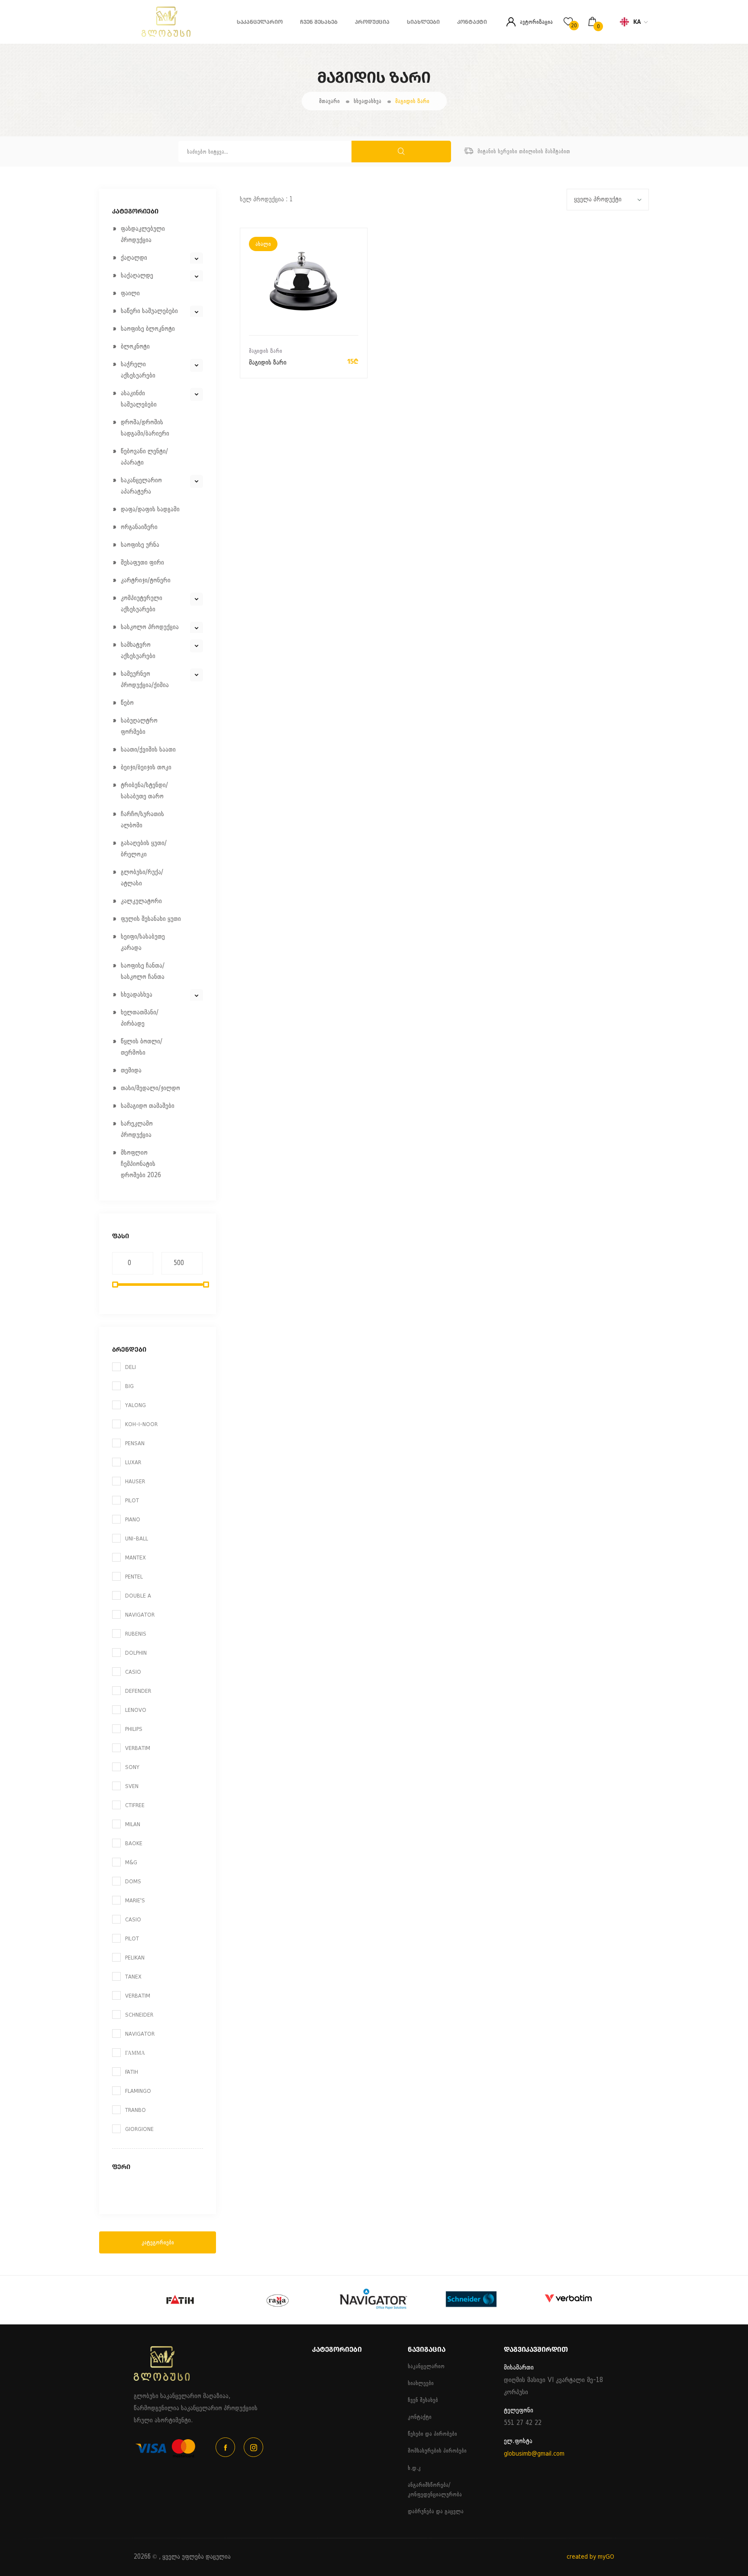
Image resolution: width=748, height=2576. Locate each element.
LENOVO (136, 1710)
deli (131, 1367)
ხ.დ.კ (414, 2468)
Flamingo (138, 2091)
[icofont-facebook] (225, 2447)
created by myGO (590, 2557)
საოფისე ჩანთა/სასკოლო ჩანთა (143, 971)
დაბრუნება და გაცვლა (436, 2511)
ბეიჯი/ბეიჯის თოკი (146, 767)
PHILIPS (134, 1729)
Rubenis (136, 1634)
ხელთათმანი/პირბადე (140, 1018)
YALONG (135, 1405)
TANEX (133, 1977)
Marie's (135, 1900)
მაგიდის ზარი (412, 101)
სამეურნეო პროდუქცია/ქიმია (145, 680)
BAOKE (134, 1843)
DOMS (133, 1881)
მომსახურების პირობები (437, 2451)
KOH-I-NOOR (141, 1424)
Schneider (139, 2015)
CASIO (133, 1672)
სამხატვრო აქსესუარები (138, 650)
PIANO (133, 1519)
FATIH (132, 2072)
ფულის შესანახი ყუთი (151, 919)
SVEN (132, 1786)
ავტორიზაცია (536, 22)
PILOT (132, 1500)
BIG (129, 1386)
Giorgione (139, 2129)
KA (637, 22)
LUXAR (133, 1462)
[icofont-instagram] (253, 2447)
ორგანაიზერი (139, 527)
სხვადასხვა (368, 101)
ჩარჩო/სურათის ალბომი (142, 820)
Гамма (135, 2053)
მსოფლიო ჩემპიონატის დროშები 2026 (141, 1164)
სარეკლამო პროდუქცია (137, 1129)
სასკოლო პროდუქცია (150, 627)
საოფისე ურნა (140, 545)
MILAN (133, 1824)
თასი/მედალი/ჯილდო (150, 1088)
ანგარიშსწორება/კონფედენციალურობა (435, 2490)
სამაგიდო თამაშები (148, 1106)
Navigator (140, 2034)
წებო (127, 703)
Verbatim (138, 1996)
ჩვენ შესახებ (319, 22)
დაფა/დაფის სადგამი (150, 509)
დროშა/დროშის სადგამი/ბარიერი (145, 428)
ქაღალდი (134, 258)
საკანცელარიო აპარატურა (141, 486)
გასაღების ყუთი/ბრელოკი (144, 849)
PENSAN (135, 1443)
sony (132, 1767)
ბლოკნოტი (135, 347)
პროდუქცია (372, 22)
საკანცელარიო (260, 22)
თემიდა (131, 1070)
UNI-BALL (137, 1538)
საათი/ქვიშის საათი (148, 750)
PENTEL (134, 1577)
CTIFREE (135, 1805)
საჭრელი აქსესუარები (138, 370)
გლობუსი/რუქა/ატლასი (142, 878)
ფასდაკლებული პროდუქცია (143, 234)
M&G (131, 1862)
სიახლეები (423, 22)
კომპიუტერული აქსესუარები (142, 604)
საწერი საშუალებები (149, 311)
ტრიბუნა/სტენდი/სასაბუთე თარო (144, 791)
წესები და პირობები (432, 2434)
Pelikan (135, 1958)
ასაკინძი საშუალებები (139, 399)
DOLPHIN (136, 1653)
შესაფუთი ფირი (142, 563)
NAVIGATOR (140, 1615)
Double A (138, 1596)
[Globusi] (145, 35)
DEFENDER (138, 1691)
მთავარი (329, 101)
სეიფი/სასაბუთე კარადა (143, 942)
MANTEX (135, 1558)
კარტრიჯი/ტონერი (146, 580)
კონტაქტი (472, 22)
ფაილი (130, 293)
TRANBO (135, 2110)
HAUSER (135, 1481)
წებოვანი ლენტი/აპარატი (144, 457)
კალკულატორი (141, 901)
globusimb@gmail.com (534, 2454)
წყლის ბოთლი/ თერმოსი (142, 1047)
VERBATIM (138, 1748)
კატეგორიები (158, 2242)
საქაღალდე (137, 276)
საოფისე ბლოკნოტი (148, 329)
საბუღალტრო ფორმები (139, 726)
